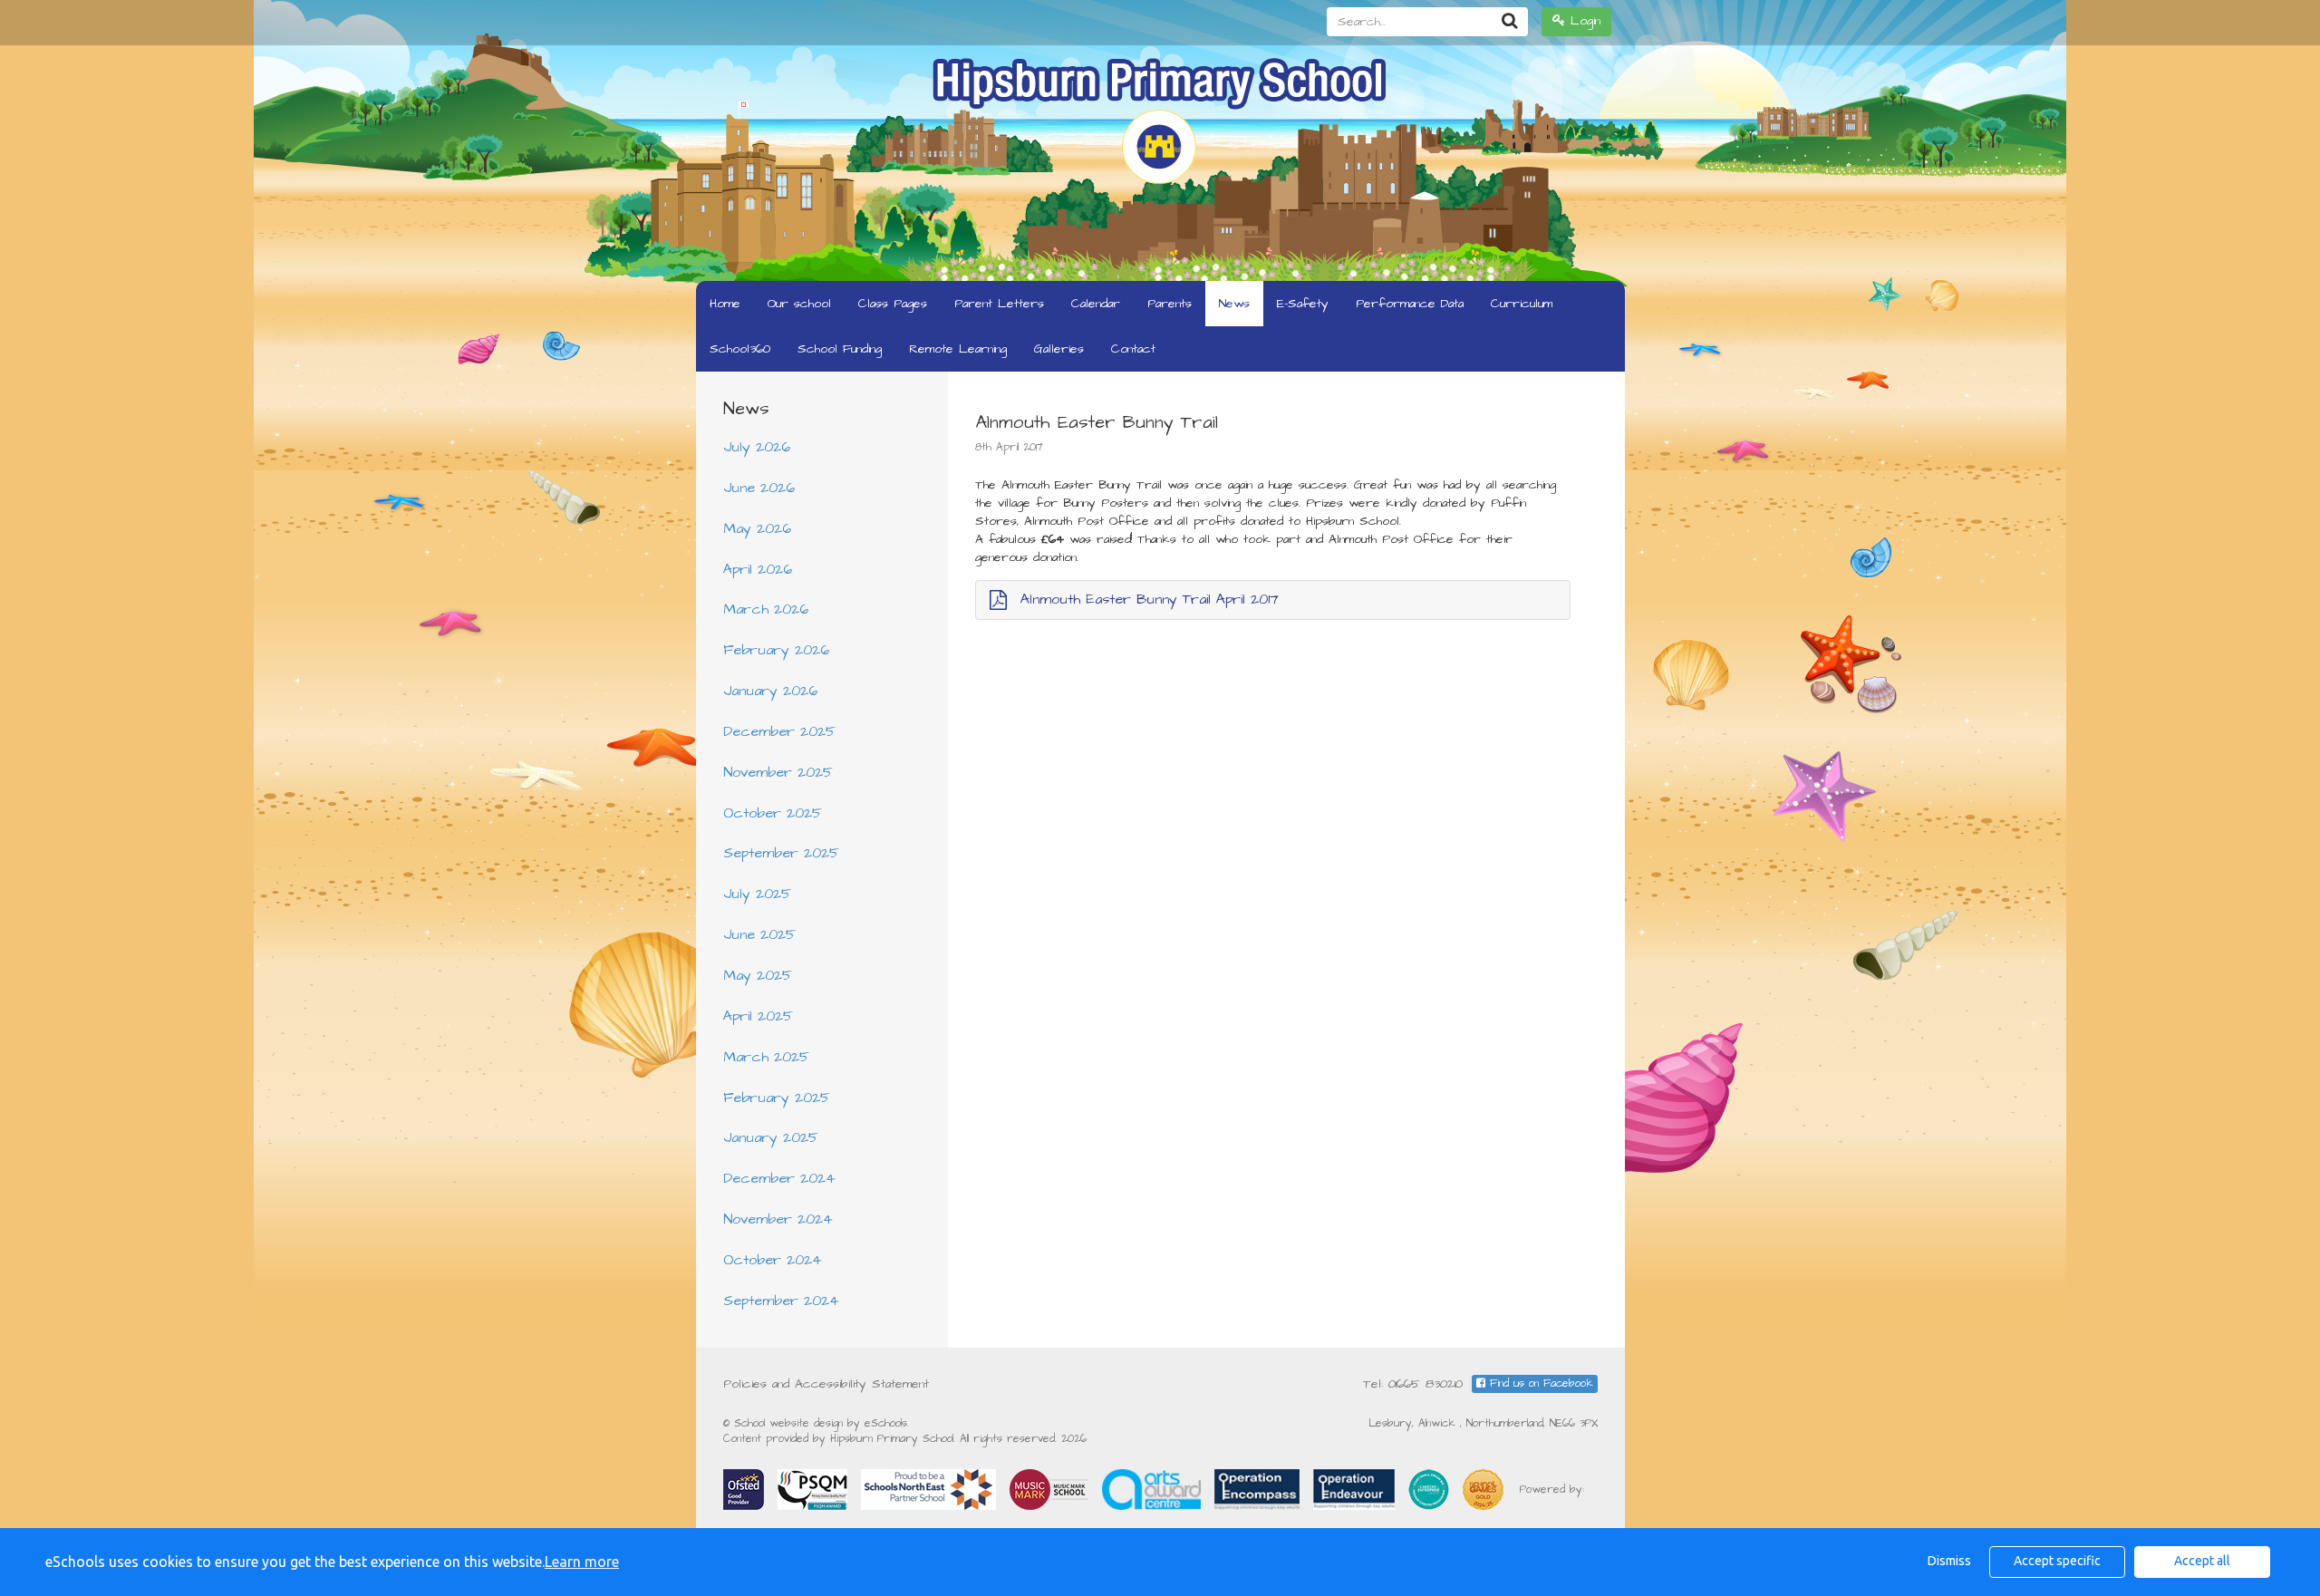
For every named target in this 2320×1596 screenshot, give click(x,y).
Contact (1133, 349)
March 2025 (766, 1057)
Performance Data (1410, 304)
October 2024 (773, 1260)
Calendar (1096, 304)
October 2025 (773, 813)
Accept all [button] (2202, 1561)
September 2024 (781, 1301)
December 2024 (779, 1178)
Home (725, 304)
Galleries (1059, 349)
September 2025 (781, 853)
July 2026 (757, 447)
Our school (799, 304)
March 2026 (766, 609)
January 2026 (770, 691)
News (1234, 304)
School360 (740, 349)
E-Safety (1303, 304)
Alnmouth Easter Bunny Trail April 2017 (1150, 599)
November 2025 (778, 772)
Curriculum (1522, 304)
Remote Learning (958, 349)
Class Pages (893, 304)
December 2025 (779, 731)
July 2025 (757, 894)
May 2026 (757, 528)
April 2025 (758, 1016)
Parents (1170, 304)
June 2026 (759, 488)
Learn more (582, 1562)
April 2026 (758, 569)
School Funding (840, 349)
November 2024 (778, 1219)
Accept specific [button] (2057, 1561)
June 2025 (759, 934)
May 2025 (758, 975)
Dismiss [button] (1949, 1561)
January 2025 (771, 1137)
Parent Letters (999, 304)
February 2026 (776, 650)
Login (1583, 21)
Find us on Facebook (1539, 1383)
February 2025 (777, 1098)
